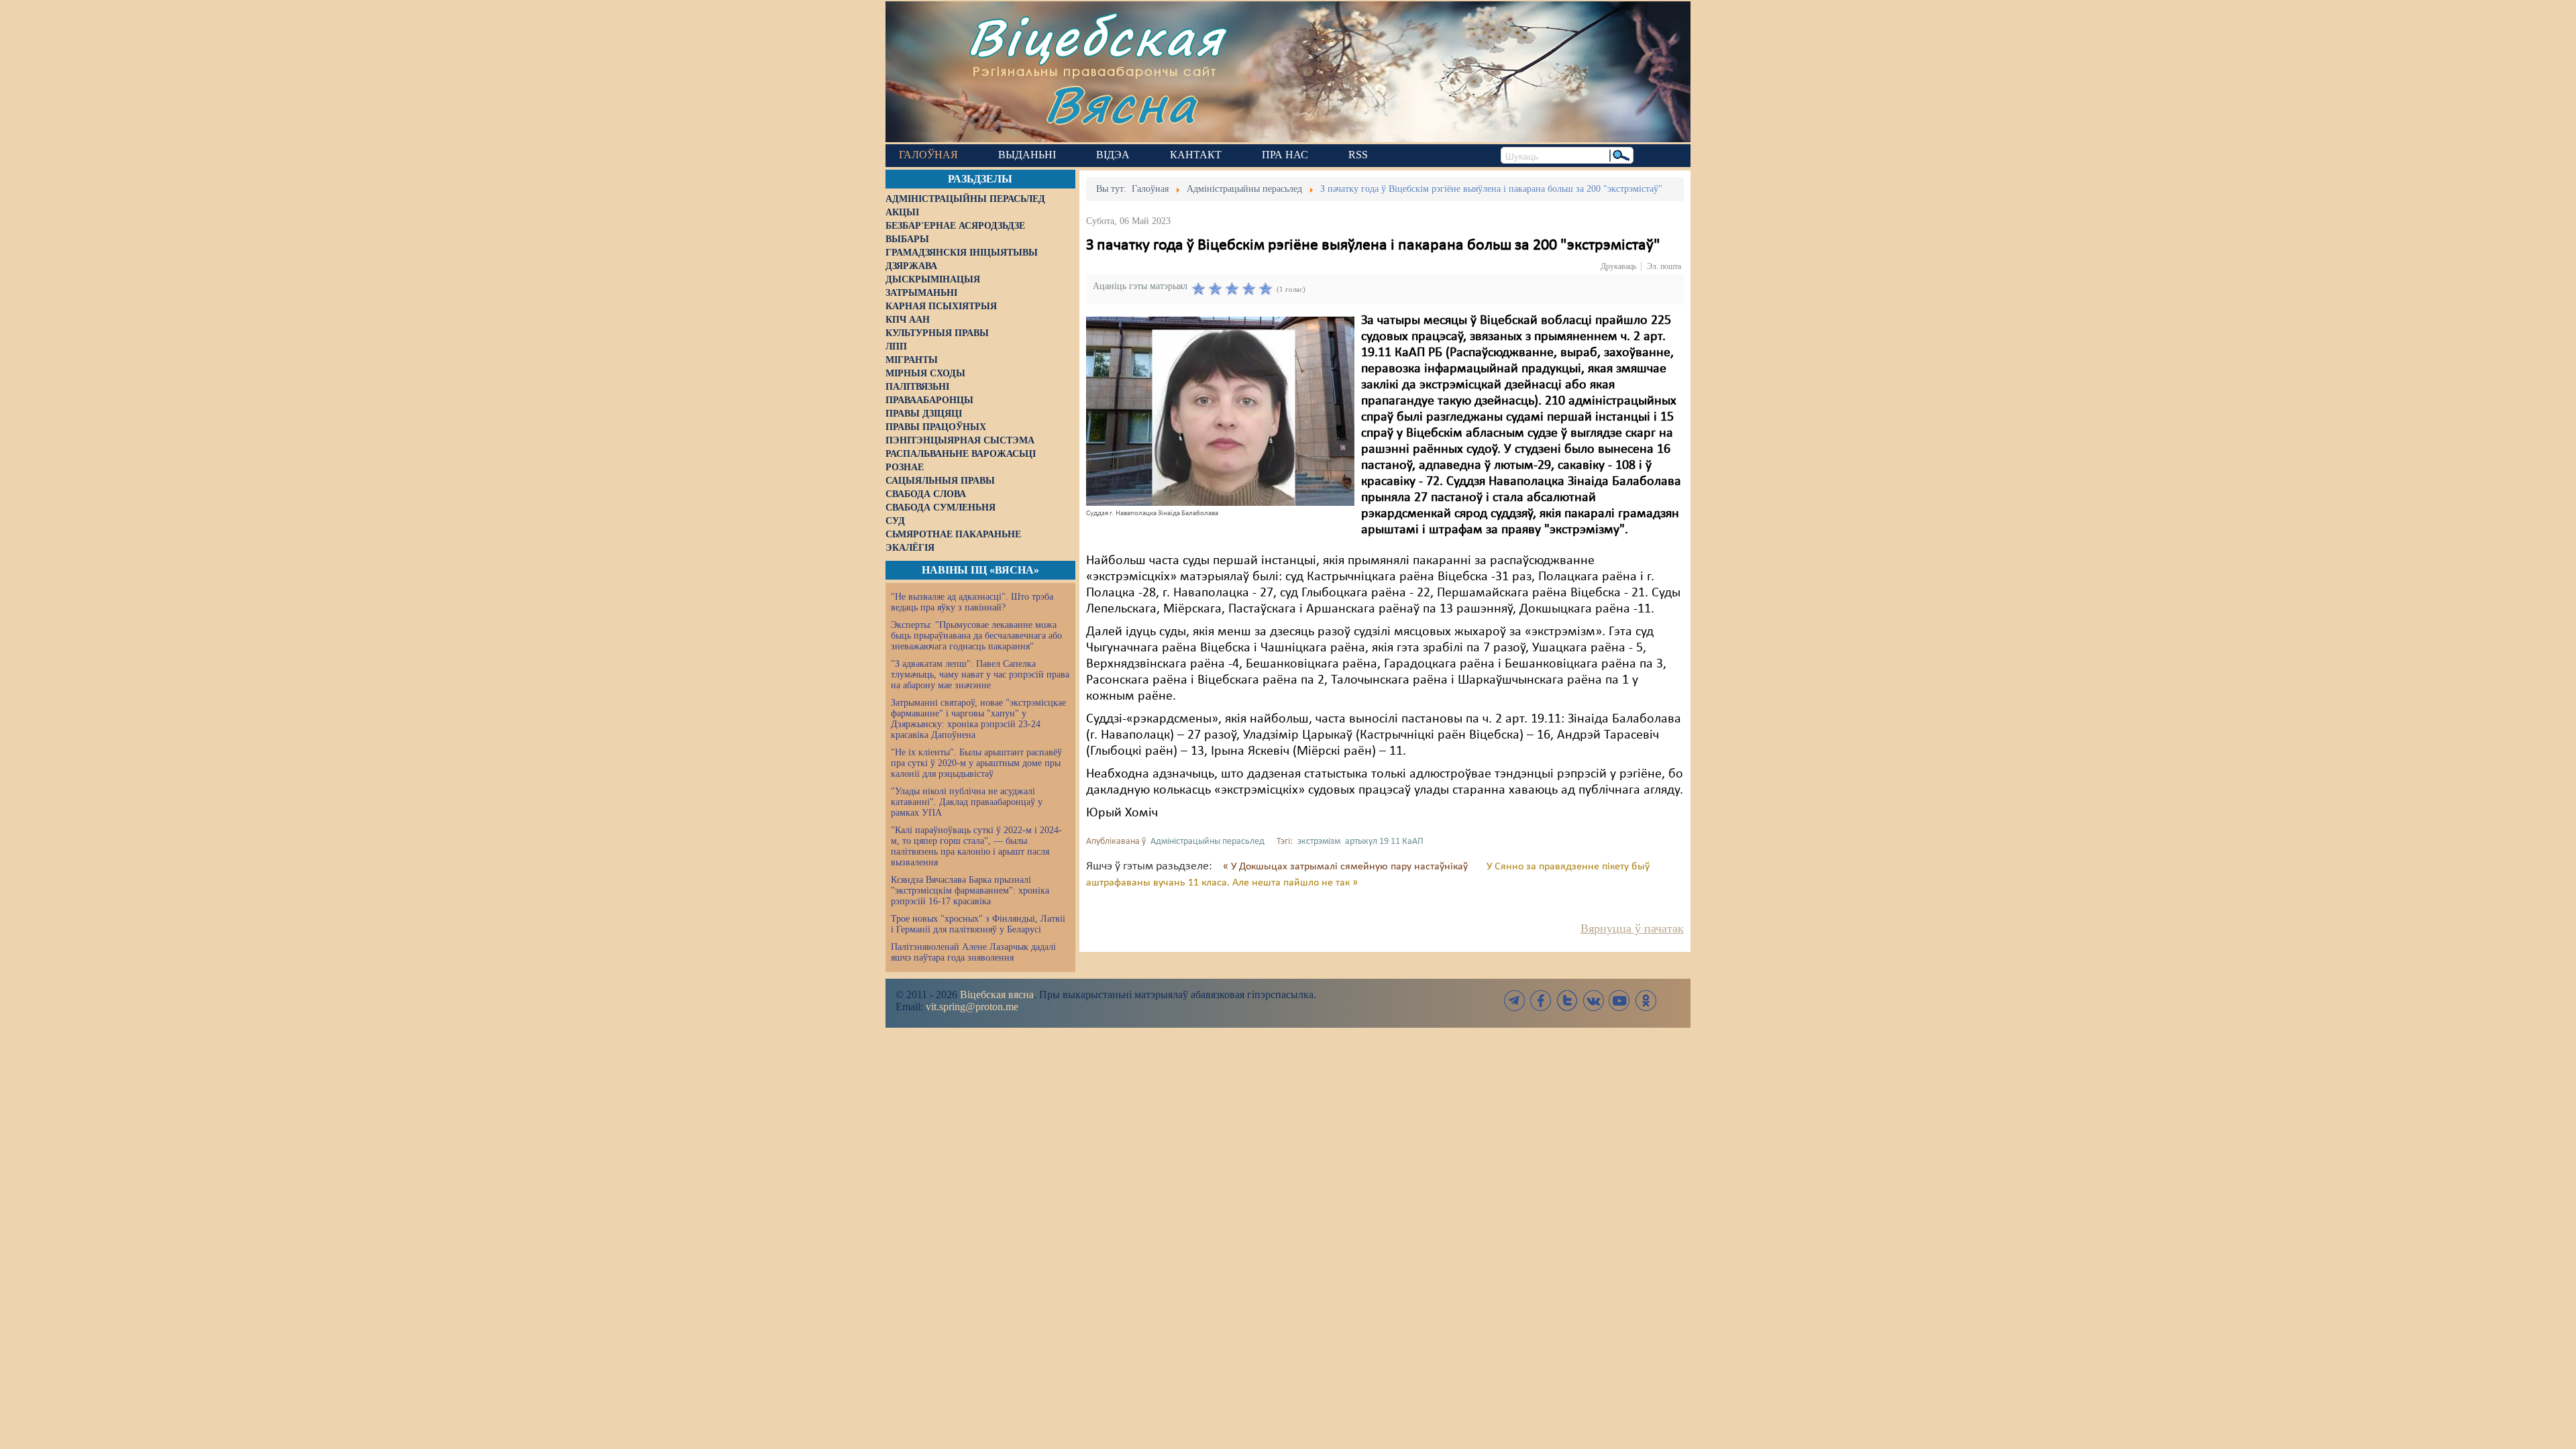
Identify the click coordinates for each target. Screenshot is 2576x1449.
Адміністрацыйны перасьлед (1207, 842)
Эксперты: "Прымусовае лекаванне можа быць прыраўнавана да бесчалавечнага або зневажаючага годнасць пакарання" (976, 636)
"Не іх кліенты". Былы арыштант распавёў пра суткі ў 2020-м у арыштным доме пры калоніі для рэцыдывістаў (976, 763)
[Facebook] (1541, 1001)
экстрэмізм (1319, 842)
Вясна (1121, 104)
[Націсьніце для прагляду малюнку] (1220, 411)
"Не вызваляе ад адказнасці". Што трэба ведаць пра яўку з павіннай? (972, 602)
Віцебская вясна (997, 995)
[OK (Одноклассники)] (1646, 1001)
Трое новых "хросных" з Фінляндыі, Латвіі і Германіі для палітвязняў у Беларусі (978, 924)
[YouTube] (1619, 1001)
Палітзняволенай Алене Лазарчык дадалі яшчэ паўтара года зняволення (973, 952)
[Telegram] (1515, 1001)
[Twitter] (1567, 1001)
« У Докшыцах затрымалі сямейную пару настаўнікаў (1347, 867)
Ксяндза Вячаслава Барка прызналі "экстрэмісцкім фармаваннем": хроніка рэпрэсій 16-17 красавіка (970, 891)
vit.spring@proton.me (972, 1007)
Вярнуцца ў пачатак (1632, 928)
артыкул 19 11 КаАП (1384, 842)
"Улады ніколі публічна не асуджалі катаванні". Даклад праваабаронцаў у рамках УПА (967, 802)
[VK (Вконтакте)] (1593, 1001)
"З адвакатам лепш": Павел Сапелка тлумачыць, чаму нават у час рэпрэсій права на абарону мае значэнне (980, 675)
